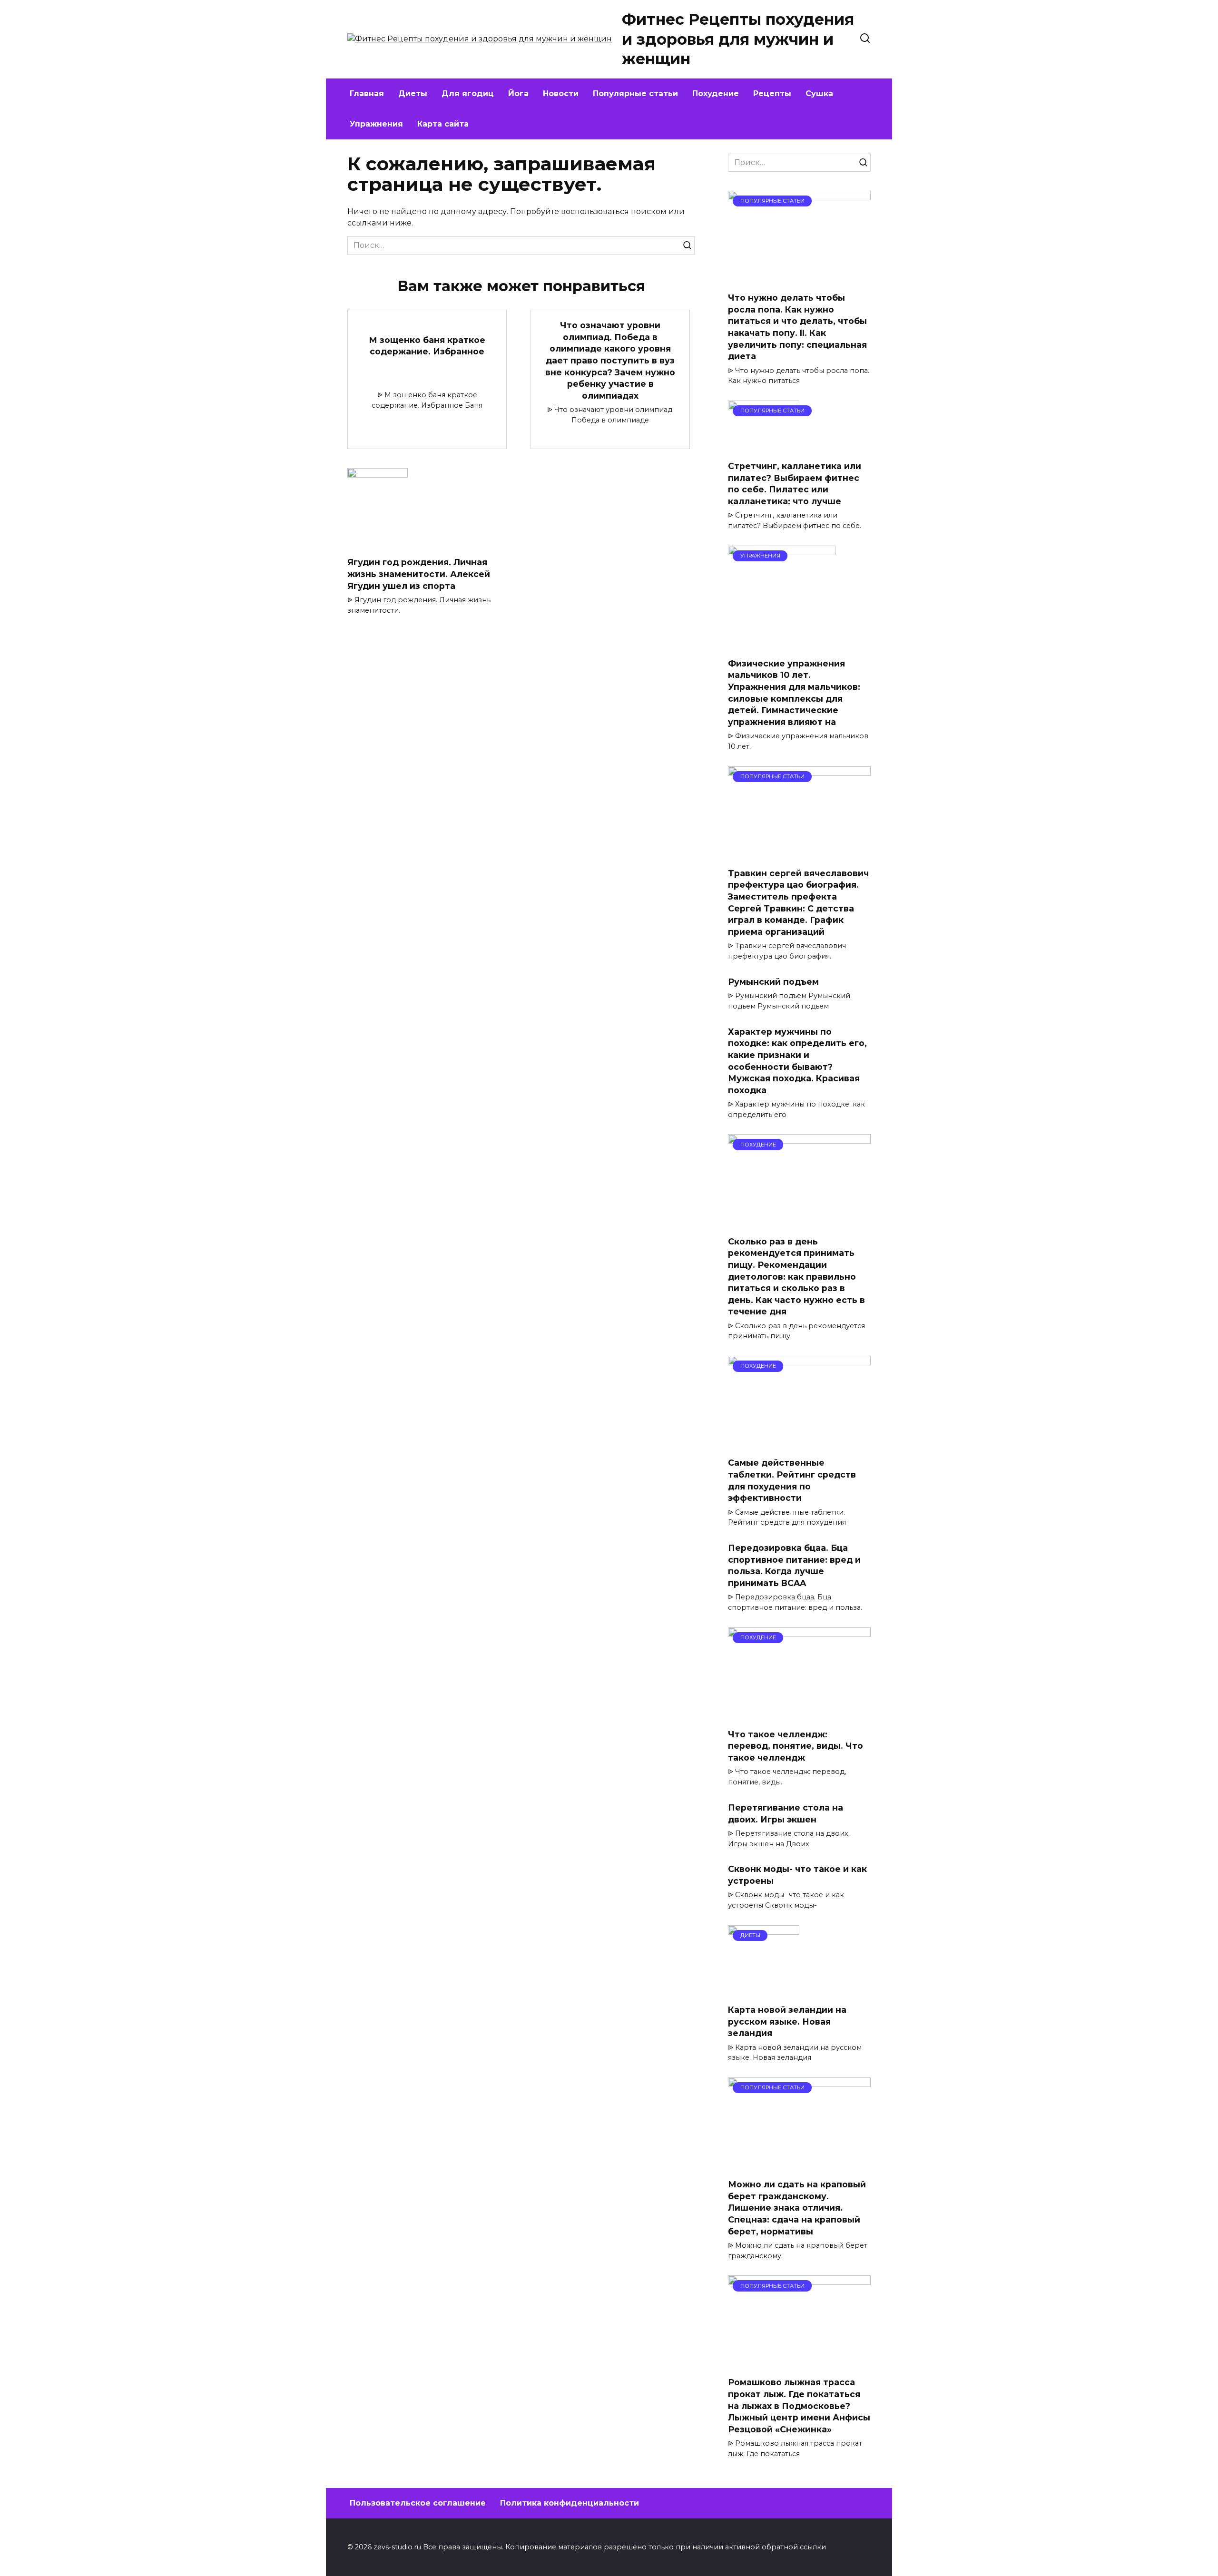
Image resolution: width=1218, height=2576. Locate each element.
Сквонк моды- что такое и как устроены (797, 1875)
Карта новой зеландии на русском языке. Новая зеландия (787, 2021)
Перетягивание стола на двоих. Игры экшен (786, 1813)
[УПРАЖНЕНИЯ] (782, 644)
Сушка (819, 93)
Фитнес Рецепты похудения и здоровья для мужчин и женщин (738, 39)
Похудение (716, 93)
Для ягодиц (468, 93)
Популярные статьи (635, 93)
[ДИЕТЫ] (764, 1991)
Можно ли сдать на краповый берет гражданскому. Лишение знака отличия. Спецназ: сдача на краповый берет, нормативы (797, 2208)
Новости (561, 93)
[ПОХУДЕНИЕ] (799, 1222)
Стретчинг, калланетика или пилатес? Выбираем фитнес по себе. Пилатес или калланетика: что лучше (795, 484)
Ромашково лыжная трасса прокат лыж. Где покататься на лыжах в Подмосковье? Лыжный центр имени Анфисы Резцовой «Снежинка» (799, 2406)
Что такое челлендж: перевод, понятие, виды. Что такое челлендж (796, 1746)
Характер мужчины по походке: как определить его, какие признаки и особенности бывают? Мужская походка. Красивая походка (797, 1060)
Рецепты (772, 93)
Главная (367, 93)
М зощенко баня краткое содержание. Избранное (427, 346)
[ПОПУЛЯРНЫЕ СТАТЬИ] (799, 279)
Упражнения (376, 124)
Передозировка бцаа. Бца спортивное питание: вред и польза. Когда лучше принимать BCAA (794, 1565)
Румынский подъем (773, 982)
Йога (518, 93)
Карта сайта (443, 124)
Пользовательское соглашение (418, 2503)
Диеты (413, 93)
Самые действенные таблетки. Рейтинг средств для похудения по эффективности (792, 1480)
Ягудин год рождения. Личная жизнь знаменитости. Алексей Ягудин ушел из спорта (419, 574)
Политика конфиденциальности (570, 2503)
